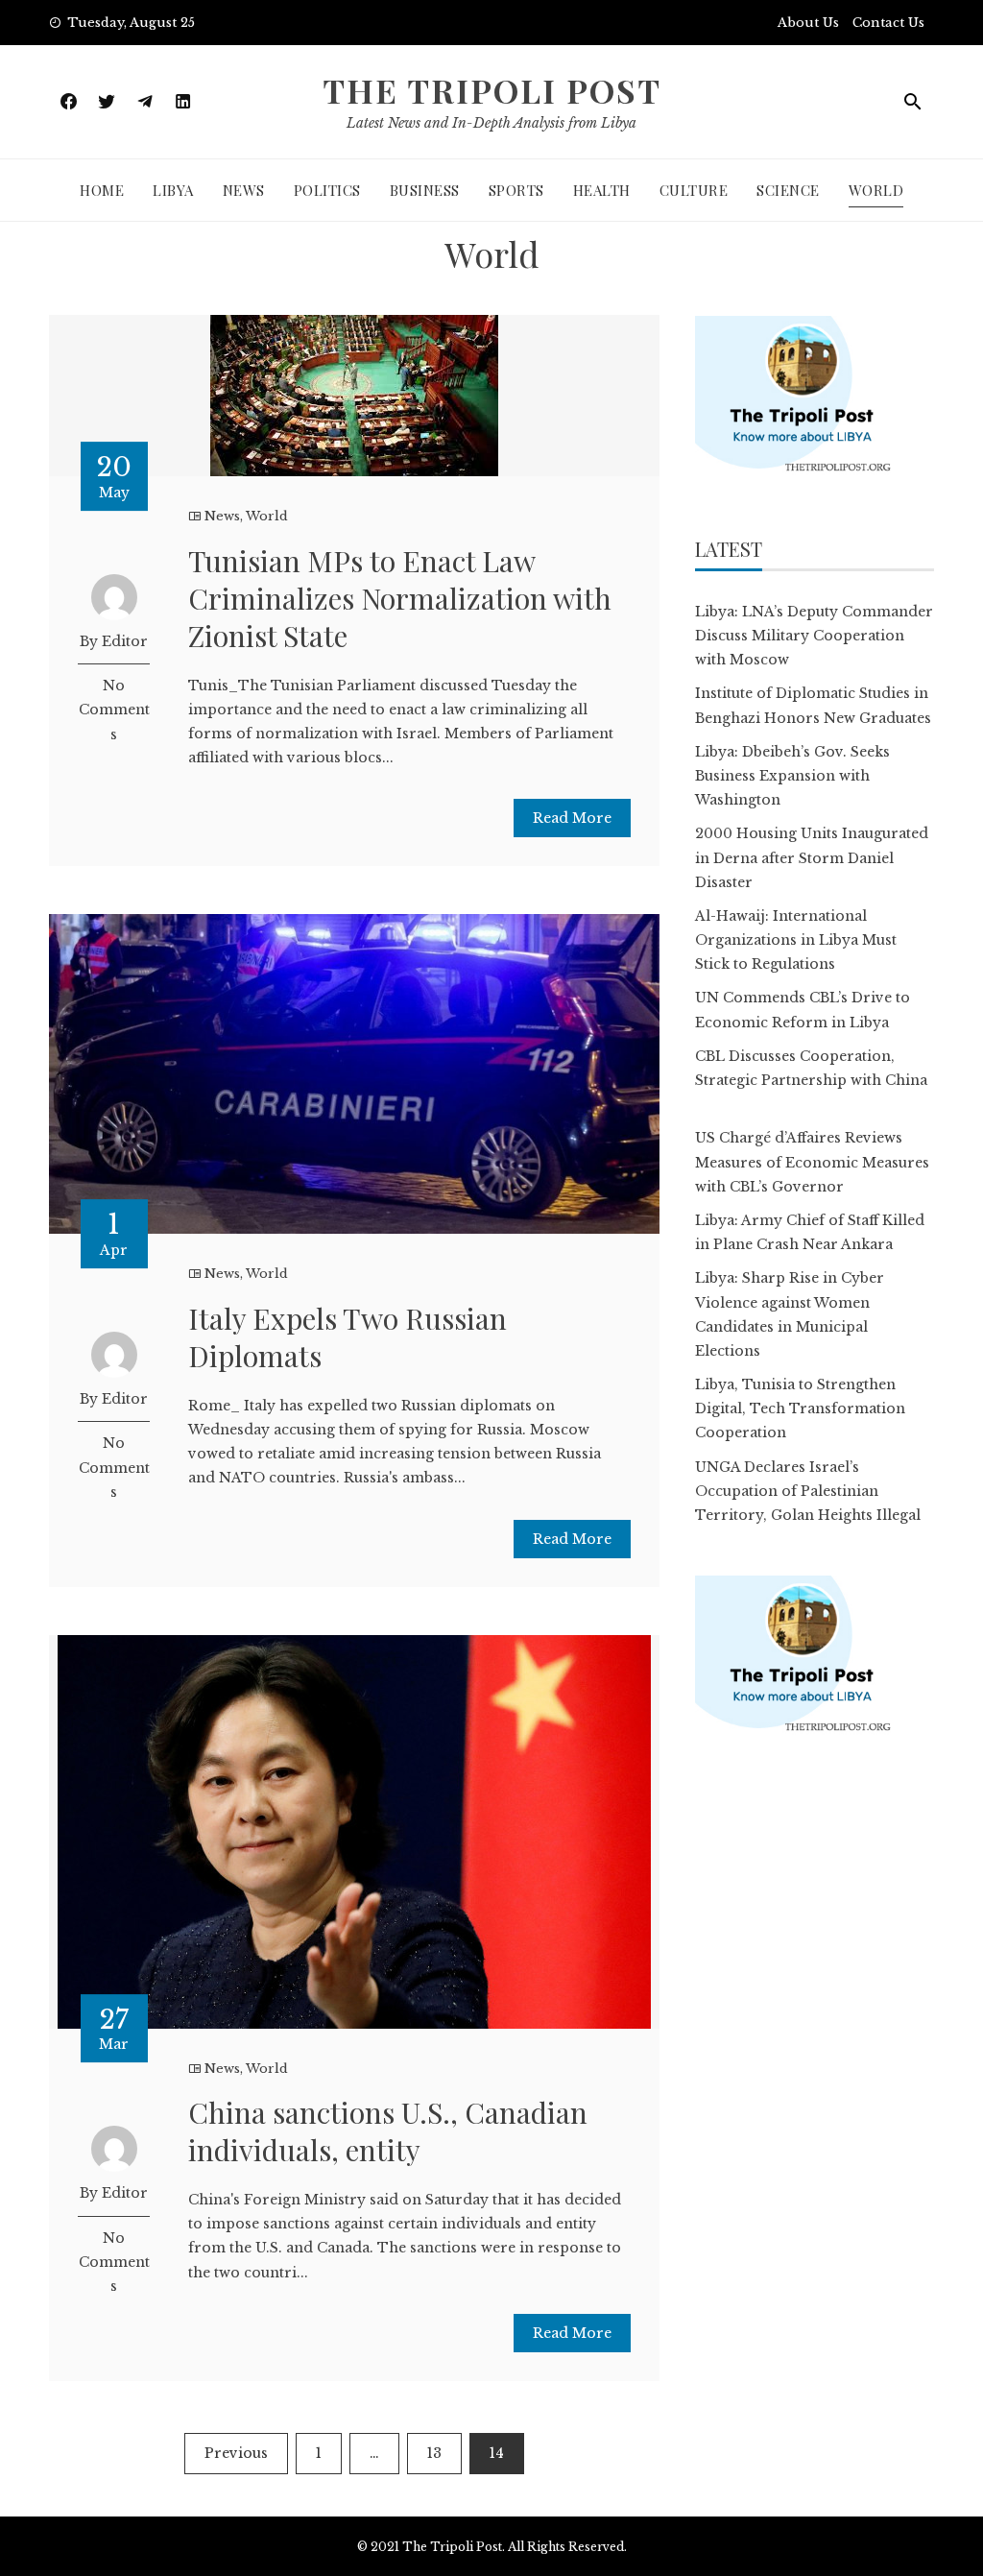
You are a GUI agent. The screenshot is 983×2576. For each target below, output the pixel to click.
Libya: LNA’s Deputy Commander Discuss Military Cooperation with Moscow (814, 636)
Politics (327, 190)
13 (434, 2453)
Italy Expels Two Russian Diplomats (348, 1337)
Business (425, 190)
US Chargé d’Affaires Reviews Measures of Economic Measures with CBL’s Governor (812, 1162)
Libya (173, 190)
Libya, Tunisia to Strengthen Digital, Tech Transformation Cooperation (800, 1408)
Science (788, 190)
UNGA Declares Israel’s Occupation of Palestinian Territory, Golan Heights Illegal (808, 1491)
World (876, 190)
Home (102, 190)
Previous (236, 2453)
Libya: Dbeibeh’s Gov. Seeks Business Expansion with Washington (792, 776)
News (244, 190)
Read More (572, 818)
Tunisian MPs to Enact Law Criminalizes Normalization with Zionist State (400, 598)
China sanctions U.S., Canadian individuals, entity (388, 2131)
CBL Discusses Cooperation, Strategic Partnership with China (811, 1080)
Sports (516, 190)
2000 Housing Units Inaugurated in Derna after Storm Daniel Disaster (812, 857)
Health (602, 190)
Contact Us (888, 23)
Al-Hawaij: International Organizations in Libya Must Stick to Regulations (796, 940)
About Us (808, 23)
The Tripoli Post (492, 90)
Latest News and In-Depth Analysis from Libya (491, 123)
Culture (694, 190)
